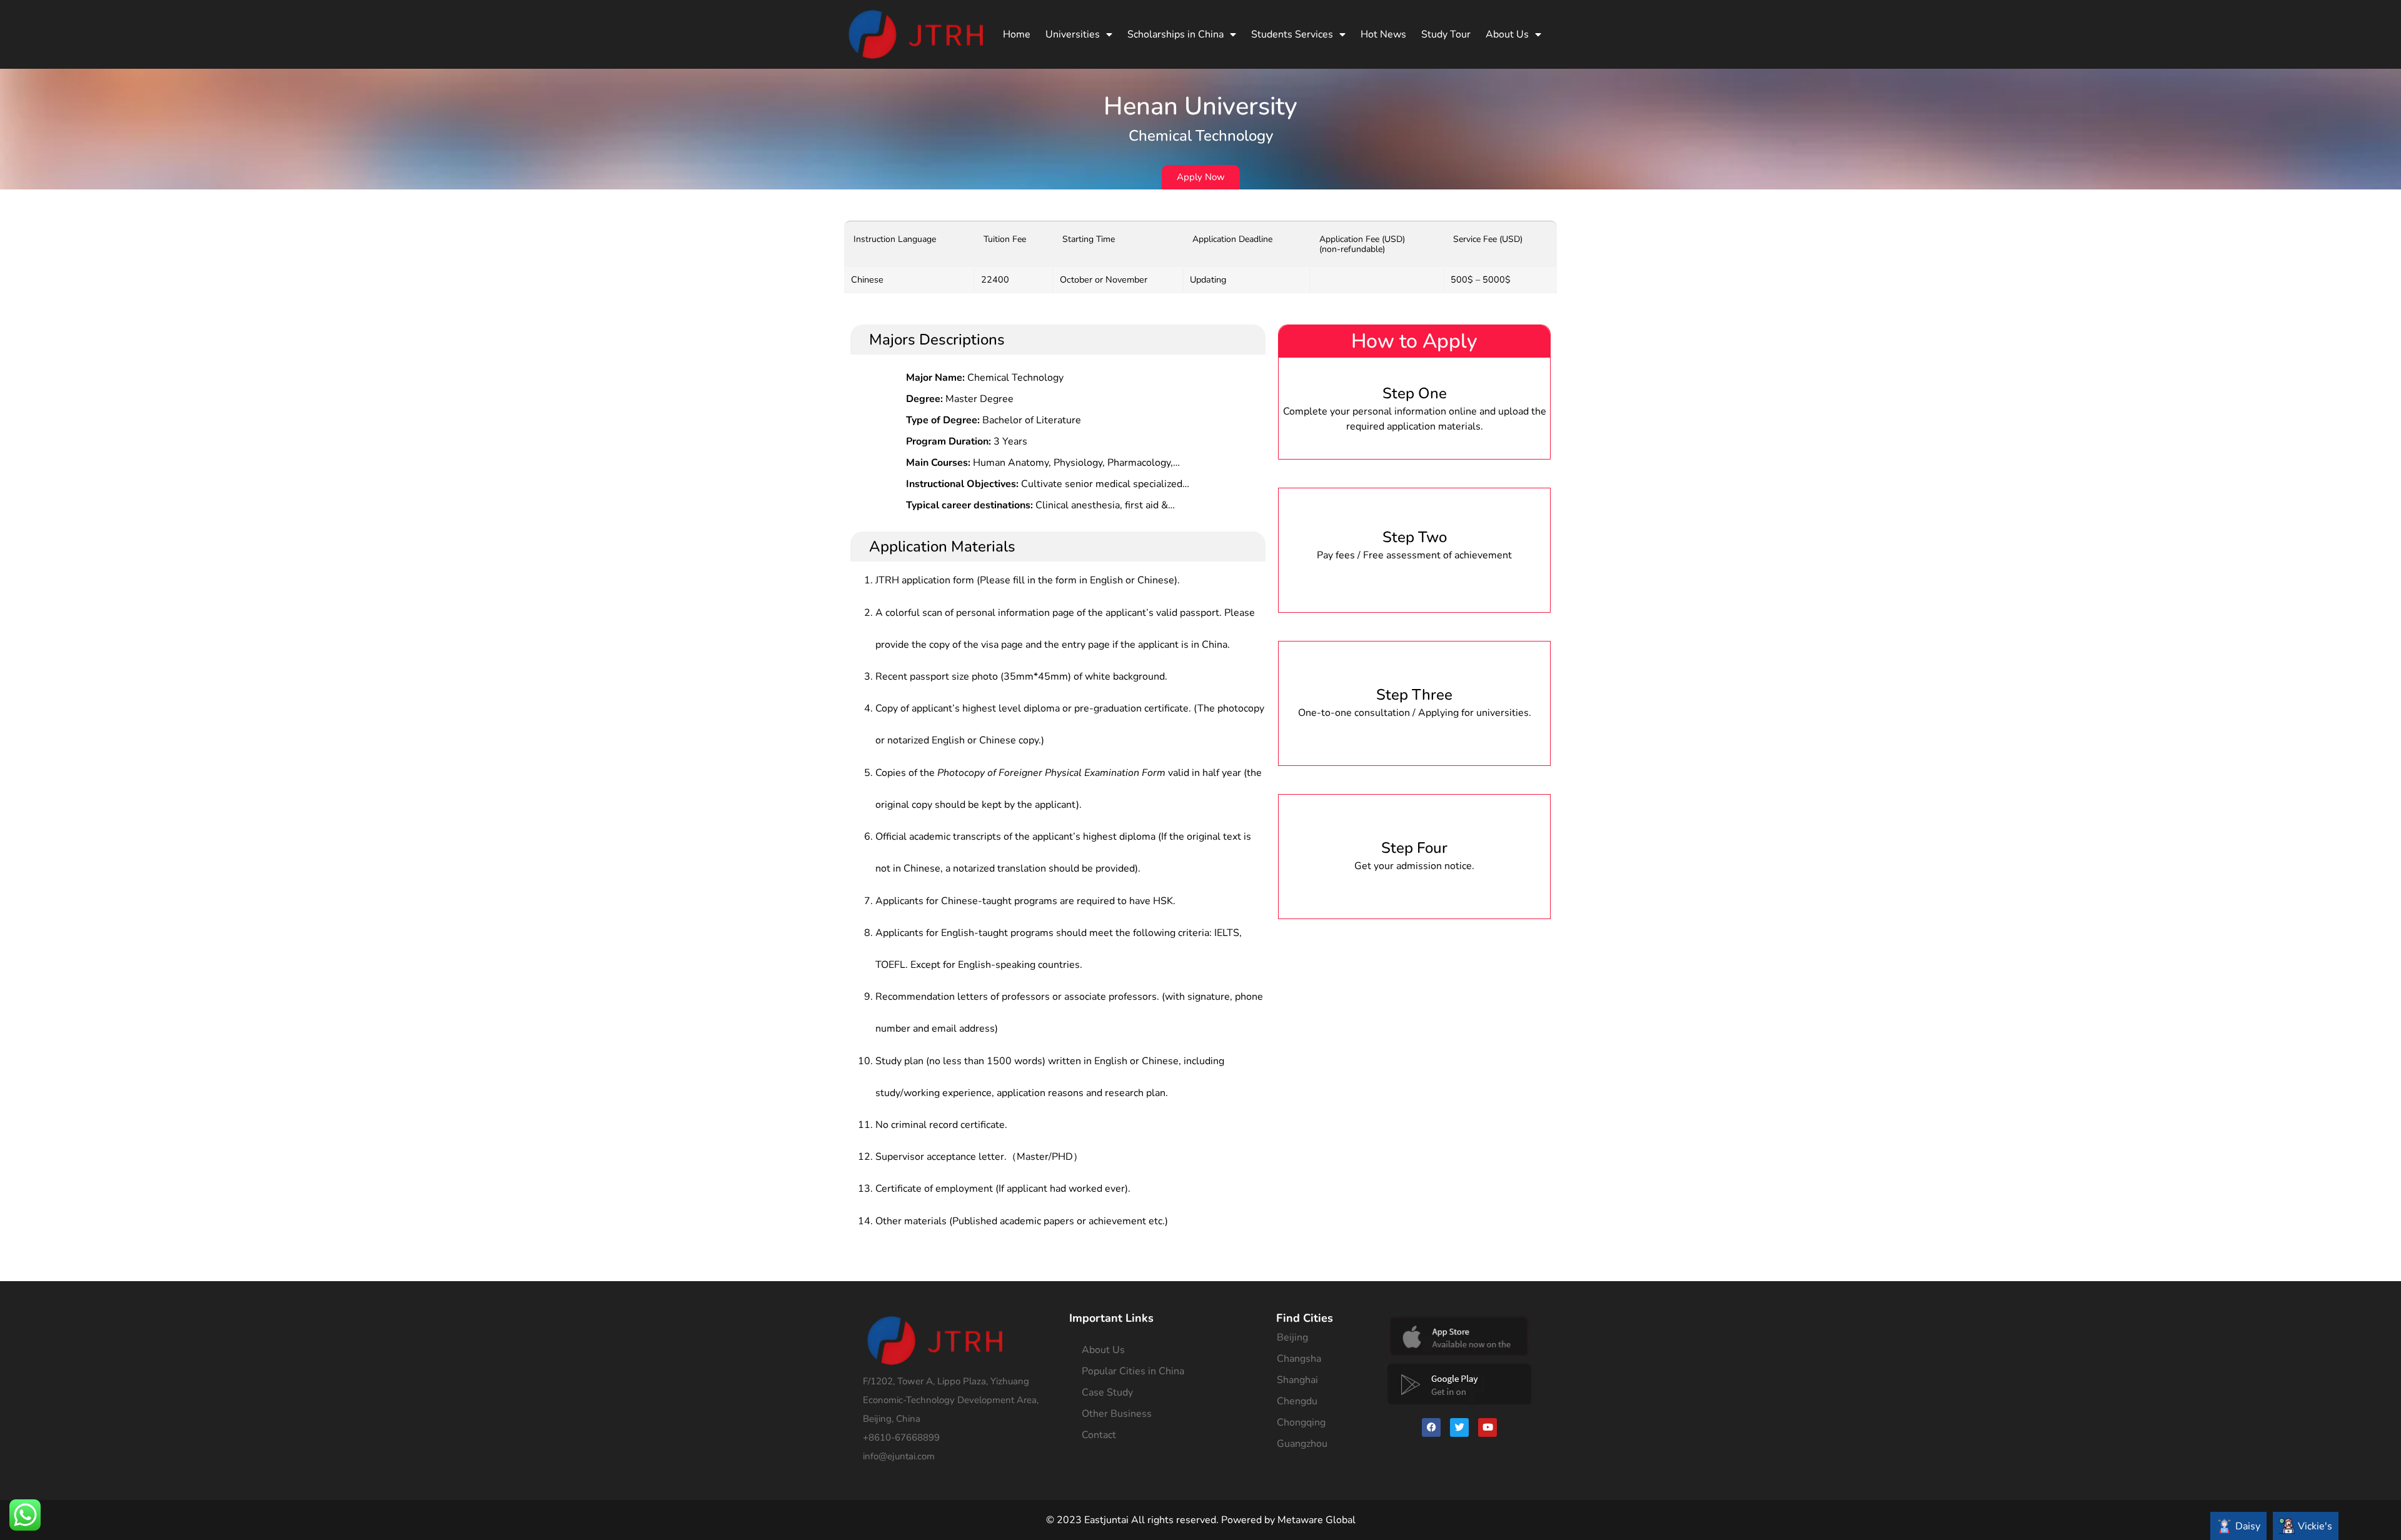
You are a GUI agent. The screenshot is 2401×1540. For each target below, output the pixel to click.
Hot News (1383, 34)
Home (1017, 34)
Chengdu (1297, 1401)
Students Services (1292, 34)
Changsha (1299, 1359)
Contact (1099, 1435)
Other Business (1117, 1414)
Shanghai (1297, 1380)
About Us (1507, 34)
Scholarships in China (1175, 34)
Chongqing (1301, 1422)
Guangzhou (1302, 1444)
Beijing (1292, 1337)
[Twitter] (1459, 1427)
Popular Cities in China (1133, 1371)
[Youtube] (1487, 1427)
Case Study (1107, 1392)
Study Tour (1446, 34)
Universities (1073, 34)
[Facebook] (1431, 1427)
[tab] (2238, 1526)
